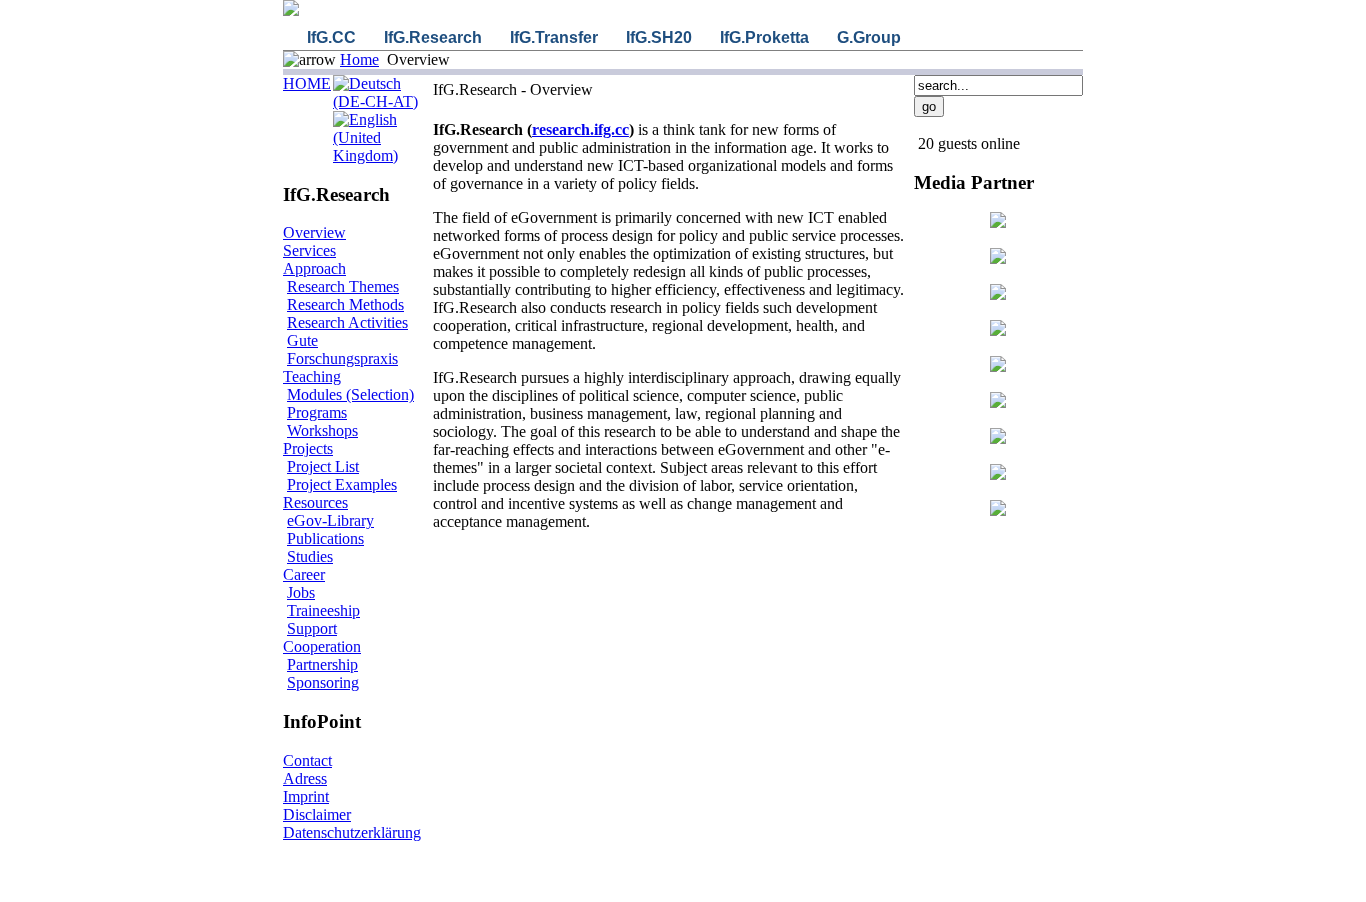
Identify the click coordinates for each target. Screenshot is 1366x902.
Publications (325, 538)
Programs (317, 412)
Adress (305, 778)
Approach (314, 268)
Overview (314, 232)
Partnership (322, 664)
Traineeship (323, 610)
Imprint (306, 796)
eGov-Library (330, 520)
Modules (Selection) (350, 394)
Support (312, 628)
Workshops (322, 430)
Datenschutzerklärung (352, 832)
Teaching (312, 376)
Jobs (301, 592)
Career (304, 574)
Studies (310, 556)
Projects (308, 448)
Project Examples (342, 484)
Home (359, 59)
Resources (315, 502)
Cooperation (322, 646)
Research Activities (347, 322)
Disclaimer (317, 814)
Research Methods (345, 304)
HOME (307, 83)
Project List (323, 466)
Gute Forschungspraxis (342, 349)
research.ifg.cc (580, 129)
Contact (307, 760)
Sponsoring (323, 682)
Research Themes (343, 286)
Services (309, 250)
